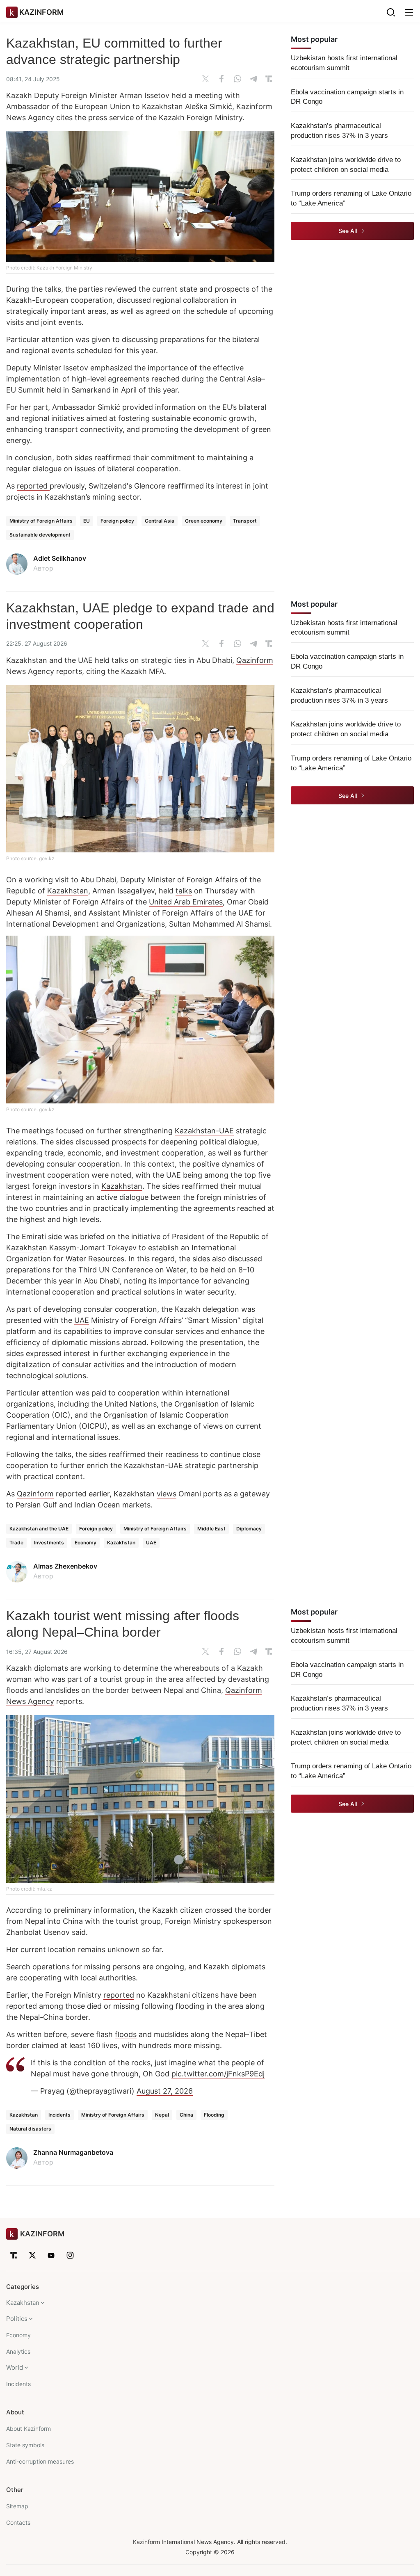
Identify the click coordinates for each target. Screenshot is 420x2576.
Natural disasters (30, 2129)
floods (126, 2034)
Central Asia (160, 521)
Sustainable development (40, 535)
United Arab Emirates (186, 902)
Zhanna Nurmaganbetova (73, 2152)
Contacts (18, 2522)
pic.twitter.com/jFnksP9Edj (218, 2074)
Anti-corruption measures (40, 2461)
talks (184, 891)
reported (33, 486)
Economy (86, 1543)
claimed (45, 2045)
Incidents (59, 2115)
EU (87, 521)
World (15, 2367)
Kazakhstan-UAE (204, 1131)
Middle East (211, 1529)
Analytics (18, 2351)
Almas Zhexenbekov (65, 1566)
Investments (49, 1543)
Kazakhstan (68, 891)
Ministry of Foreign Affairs (41, 521)
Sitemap (17, 2506)
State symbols (25, 2445)
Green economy (204, 521)
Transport (245, 521)
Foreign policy (117, 521)
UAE (82, 1320)
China (186, 2115)
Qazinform (255, 660)
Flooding (214, 2115)
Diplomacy (249, 1529)
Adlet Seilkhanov (60, 558)
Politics (17, 2319)
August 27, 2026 (165, 2091)
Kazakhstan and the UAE (39, 1529)
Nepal (162, 2115)
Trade (16, 1543)
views (167, 1494)
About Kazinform (29, 2429)
